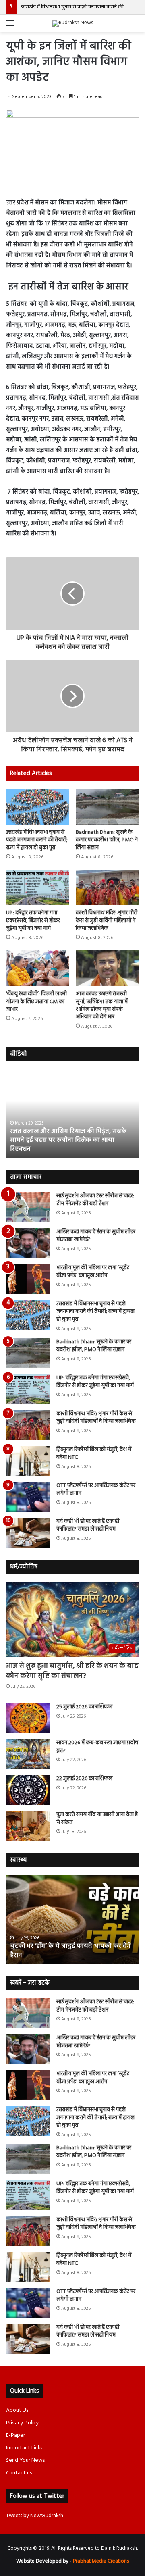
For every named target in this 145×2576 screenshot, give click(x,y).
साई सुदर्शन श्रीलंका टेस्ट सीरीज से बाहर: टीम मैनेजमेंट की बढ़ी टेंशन (95, 1200)
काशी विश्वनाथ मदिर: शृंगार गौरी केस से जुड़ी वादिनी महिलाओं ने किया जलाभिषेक (107, 921)
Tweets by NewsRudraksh (35, 2516)
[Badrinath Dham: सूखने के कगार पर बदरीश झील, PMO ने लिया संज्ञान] (107, 807)
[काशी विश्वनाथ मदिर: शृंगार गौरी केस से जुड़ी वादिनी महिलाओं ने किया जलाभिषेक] (107, 888)
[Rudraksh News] (73, 23)
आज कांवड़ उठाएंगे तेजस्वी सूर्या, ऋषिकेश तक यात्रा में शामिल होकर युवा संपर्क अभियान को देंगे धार (102, 1006)
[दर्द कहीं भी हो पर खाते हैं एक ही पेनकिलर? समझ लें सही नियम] (28, 1533)
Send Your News (25, 2460)
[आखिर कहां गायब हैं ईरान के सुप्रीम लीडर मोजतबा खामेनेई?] (28, 1243)
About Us (17, 2410)
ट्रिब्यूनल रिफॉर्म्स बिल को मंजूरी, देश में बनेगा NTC (94, 1454)
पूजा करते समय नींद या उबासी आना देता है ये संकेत (97, 1819)
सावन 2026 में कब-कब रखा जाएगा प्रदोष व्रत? (97, 1747)
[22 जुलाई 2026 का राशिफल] (28, 1790)
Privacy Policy (23, 2423)
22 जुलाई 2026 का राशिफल (84, 1779)
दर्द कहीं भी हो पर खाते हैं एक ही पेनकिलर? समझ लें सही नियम (88, 1525)
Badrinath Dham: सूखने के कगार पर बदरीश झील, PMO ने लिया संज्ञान (107, 840)
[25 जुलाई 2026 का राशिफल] (28, 1718)
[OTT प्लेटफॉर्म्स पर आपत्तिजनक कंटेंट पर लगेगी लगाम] (28, 1497)
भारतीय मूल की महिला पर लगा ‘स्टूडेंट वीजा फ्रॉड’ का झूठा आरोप (93, 1272)
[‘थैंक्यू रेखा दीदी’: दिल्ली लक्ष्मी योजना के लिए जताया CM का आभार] (38, 968)
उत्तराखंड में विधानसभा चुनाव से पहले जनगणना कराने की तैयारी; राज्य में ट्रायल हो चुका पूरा (37, 840)
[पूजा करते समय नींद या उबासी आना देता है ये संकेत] (28, 1826)
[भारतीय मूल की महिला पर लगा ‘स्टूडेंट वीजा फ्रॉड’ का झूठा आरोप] (28, 1279)
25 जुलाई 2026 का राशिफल (84, 1707)
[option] (72, 1114)
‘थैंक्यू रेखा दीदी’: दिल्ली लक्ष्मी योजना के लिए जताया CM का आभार (36, 1002)
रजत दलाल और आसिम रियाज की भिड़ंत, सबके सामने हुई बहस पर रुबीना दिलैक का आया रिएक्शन (68, 1140)
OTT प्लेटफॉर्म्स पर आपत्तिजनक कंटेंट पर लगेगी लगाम (96, 1490)
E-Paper (16, 2435)
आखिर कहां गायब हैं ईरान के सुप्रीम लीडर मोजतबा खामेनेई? (96, 1236)
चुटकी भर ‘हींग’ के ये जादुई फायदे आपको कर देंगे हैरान (70, 1951)
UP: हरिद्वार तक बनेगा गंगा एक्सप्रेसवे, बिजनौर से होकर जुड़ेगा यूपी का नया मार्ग (33, 921)
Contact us (19, 2473)
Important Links (24, 2448)
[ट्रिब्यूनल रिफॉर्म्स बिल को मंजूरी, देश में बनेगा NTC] (28, 1461)
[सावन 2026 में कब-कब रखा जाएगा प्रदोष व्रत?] (28, 1754)
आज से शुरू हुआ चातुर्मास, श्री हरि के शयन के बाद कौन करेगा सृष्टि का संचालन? (72, 1671)
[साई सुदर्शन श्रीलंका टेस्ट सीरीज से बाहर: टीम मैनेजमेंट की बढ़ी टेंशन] (28, 1207)
